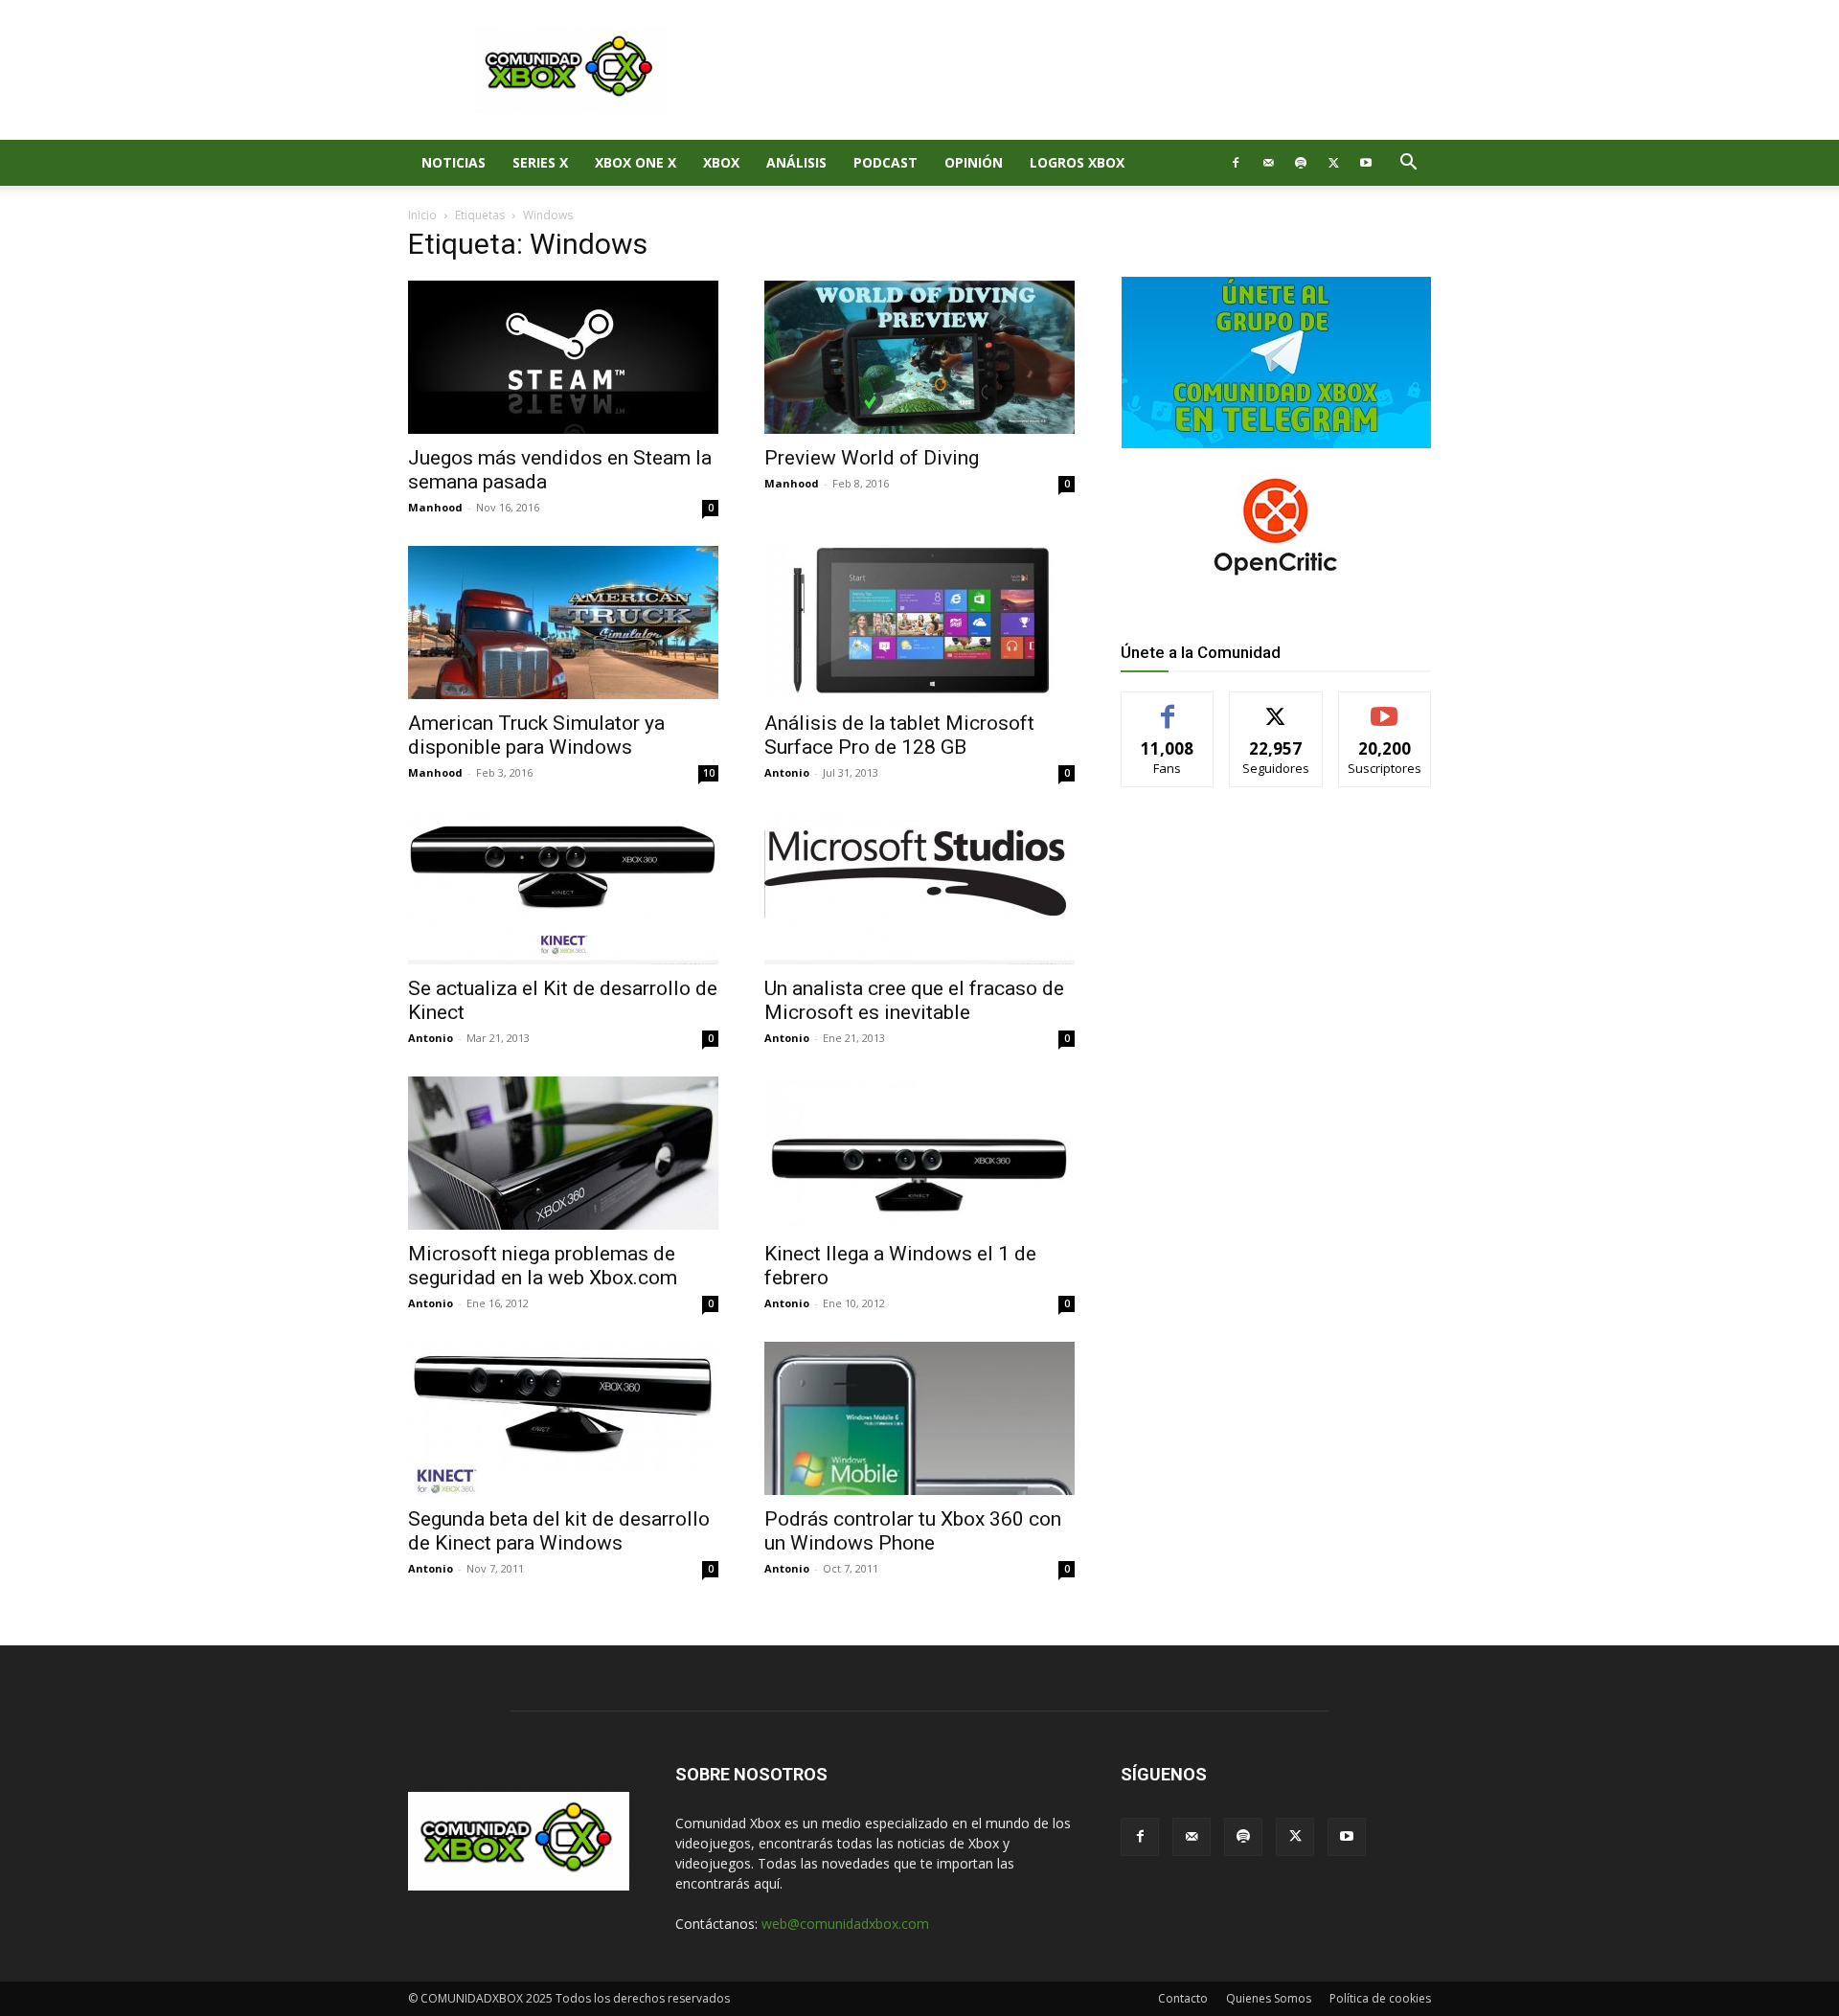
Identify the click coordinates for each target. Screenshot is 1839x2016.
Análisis (796, 162)
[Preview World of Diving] (919, 357)
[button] (1408, 164)
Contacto (1183, 1998)
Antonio (787, 772)
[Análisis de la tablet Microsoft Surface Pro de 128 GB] (919, 623)
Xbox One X (636, 162)
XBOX (721, 162)
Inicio (422, 215)
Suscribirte (1385, 706)
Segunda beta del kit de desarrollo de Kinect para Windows (559, 1531)
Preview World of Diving (872, 458)
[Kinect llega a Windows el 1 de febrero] (919, 1153)
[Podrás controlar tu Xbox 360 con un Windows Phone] (919, 1418)
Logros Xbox (1077, 162)
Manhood (435, 507)
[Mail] (1268, 163)
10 (709, 773)
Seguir (1276, 706)
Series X (540, 162)
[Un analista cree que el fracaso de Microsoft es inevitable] (919, 888)
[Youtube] (1366, 163)
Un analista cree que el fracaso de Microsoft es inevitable (914, 1000)
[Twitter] (1333, 163)
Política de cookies (1380, 1998)
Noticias (454, 162)
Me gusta (1168, 706)
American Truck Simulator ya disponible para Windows (536, 735)
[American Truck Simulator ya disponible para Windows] (563, 623)
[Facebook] (1236, 163)
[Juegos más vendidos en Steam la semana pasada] (563, 357)
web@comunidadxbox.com (845, 1924)
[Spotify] (1301, 163)
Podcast (885, 162)
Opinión (974, 162)
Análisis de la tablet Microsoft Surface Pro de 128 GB (899, 735)
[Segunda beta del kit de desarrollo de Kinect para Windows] (563, 1418)
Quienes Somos (1269, 1998)
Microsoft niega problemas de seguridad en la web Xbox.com (543, 1266)
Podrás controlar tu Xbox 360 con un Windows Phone (913, 1531)
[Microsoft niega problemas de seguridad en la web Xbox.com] (563, 1153)
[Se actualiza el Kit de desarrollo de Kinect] (563, 888)
